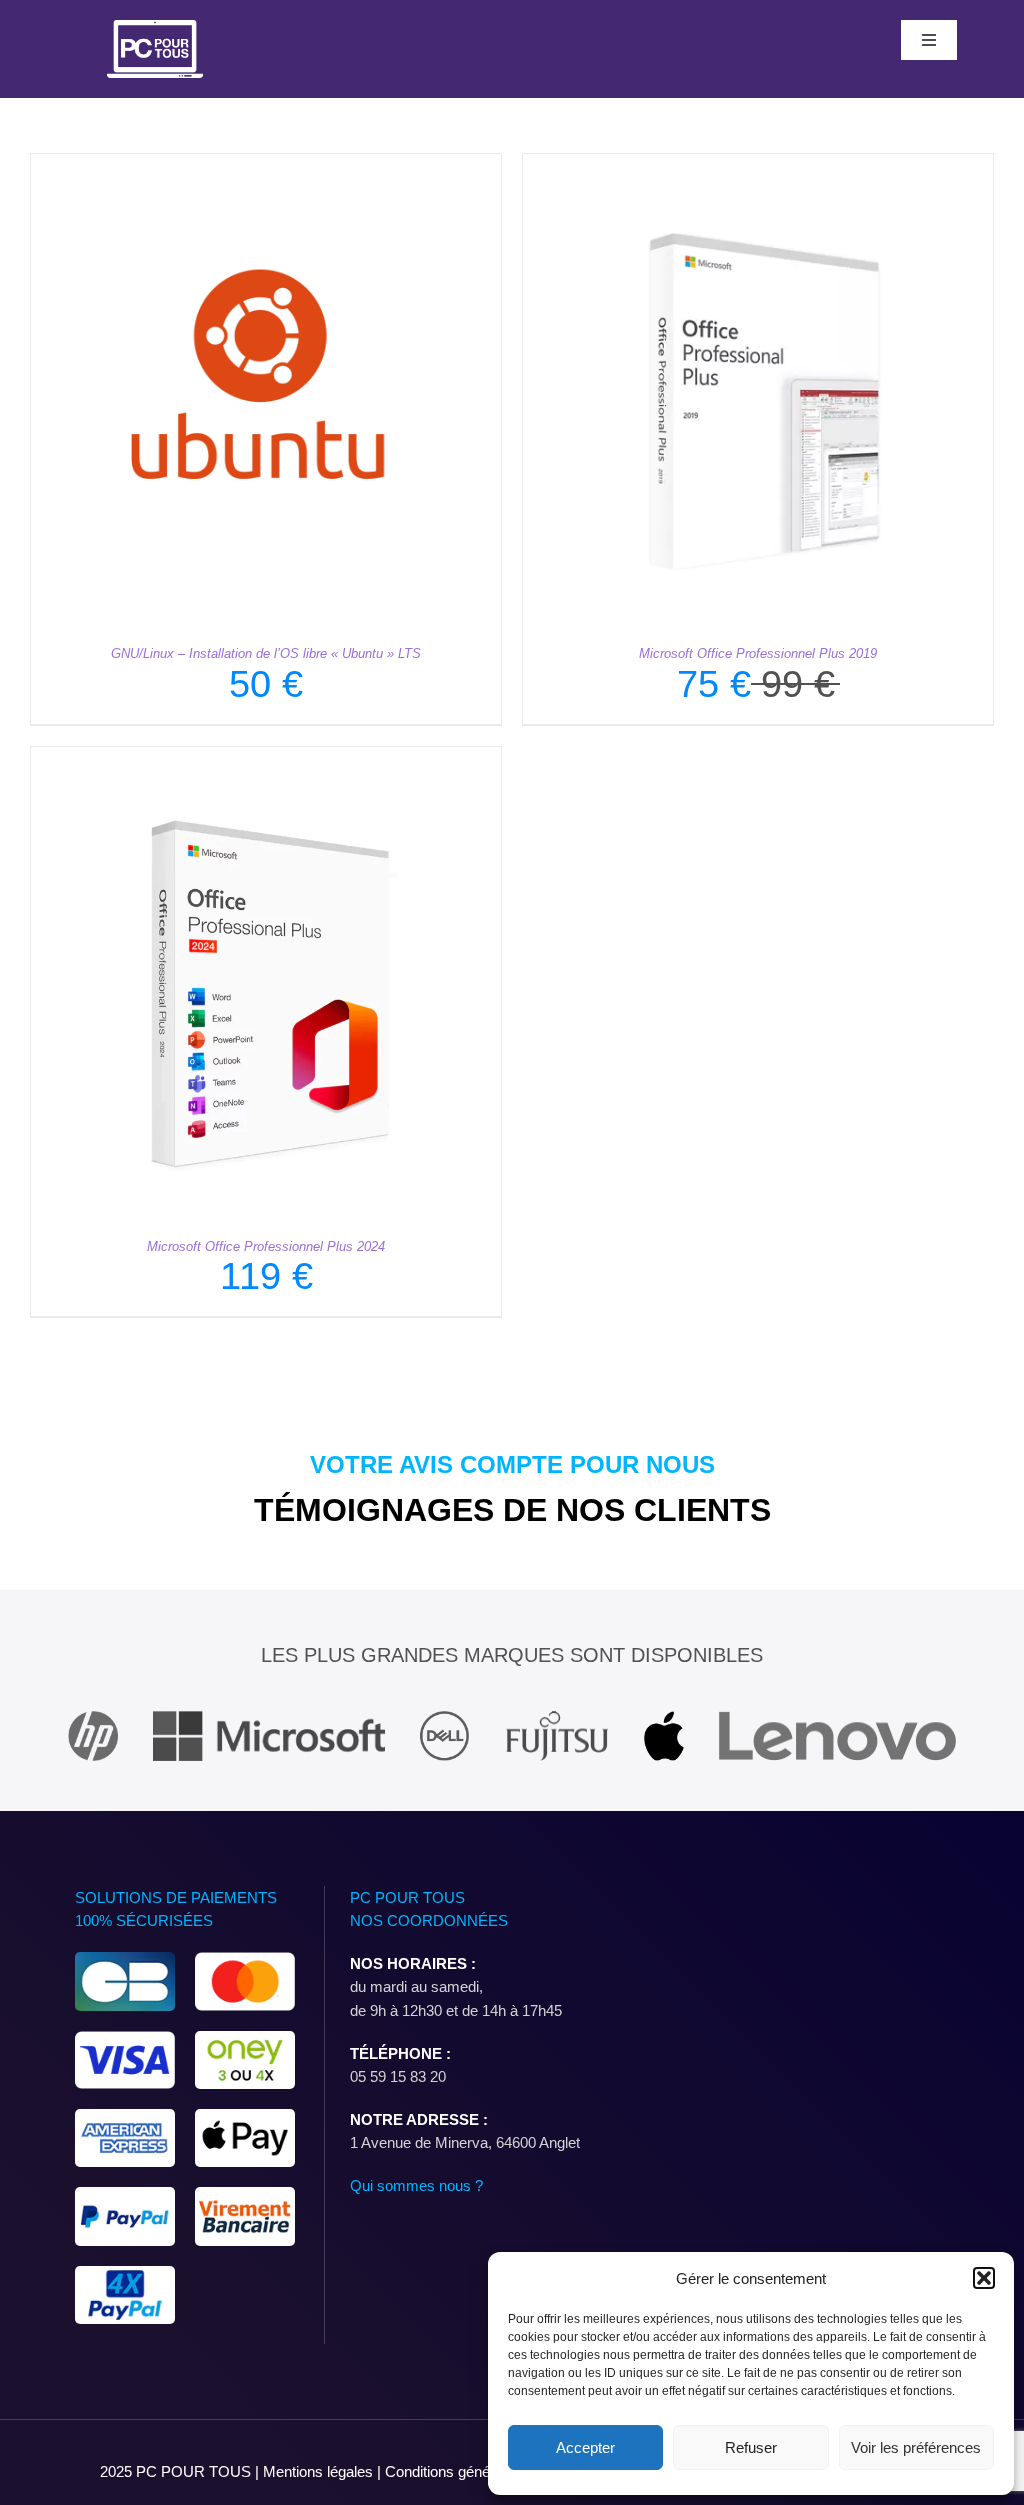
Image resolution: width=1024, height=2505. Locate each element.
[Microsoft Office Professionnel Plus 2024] (266, 758)
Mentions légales (320, 2471)
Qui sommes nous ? (416, 2185)
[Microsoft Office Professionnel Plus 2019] (758, 165)
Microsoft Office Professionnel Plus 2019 (758, 653)
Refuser (751, 2447)
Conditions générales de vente (483, 2471)
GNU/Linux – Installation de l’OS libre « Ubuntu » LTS (266, 653)
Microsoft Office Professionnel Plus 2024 (266, 1246)
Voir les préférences (916, 2447)
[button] (984, 2278)
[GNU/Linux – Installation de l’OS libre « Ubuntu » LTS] (266, 165)
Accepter (585, 2447)
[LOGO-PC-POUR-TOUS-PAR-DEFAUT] (155, 27)
